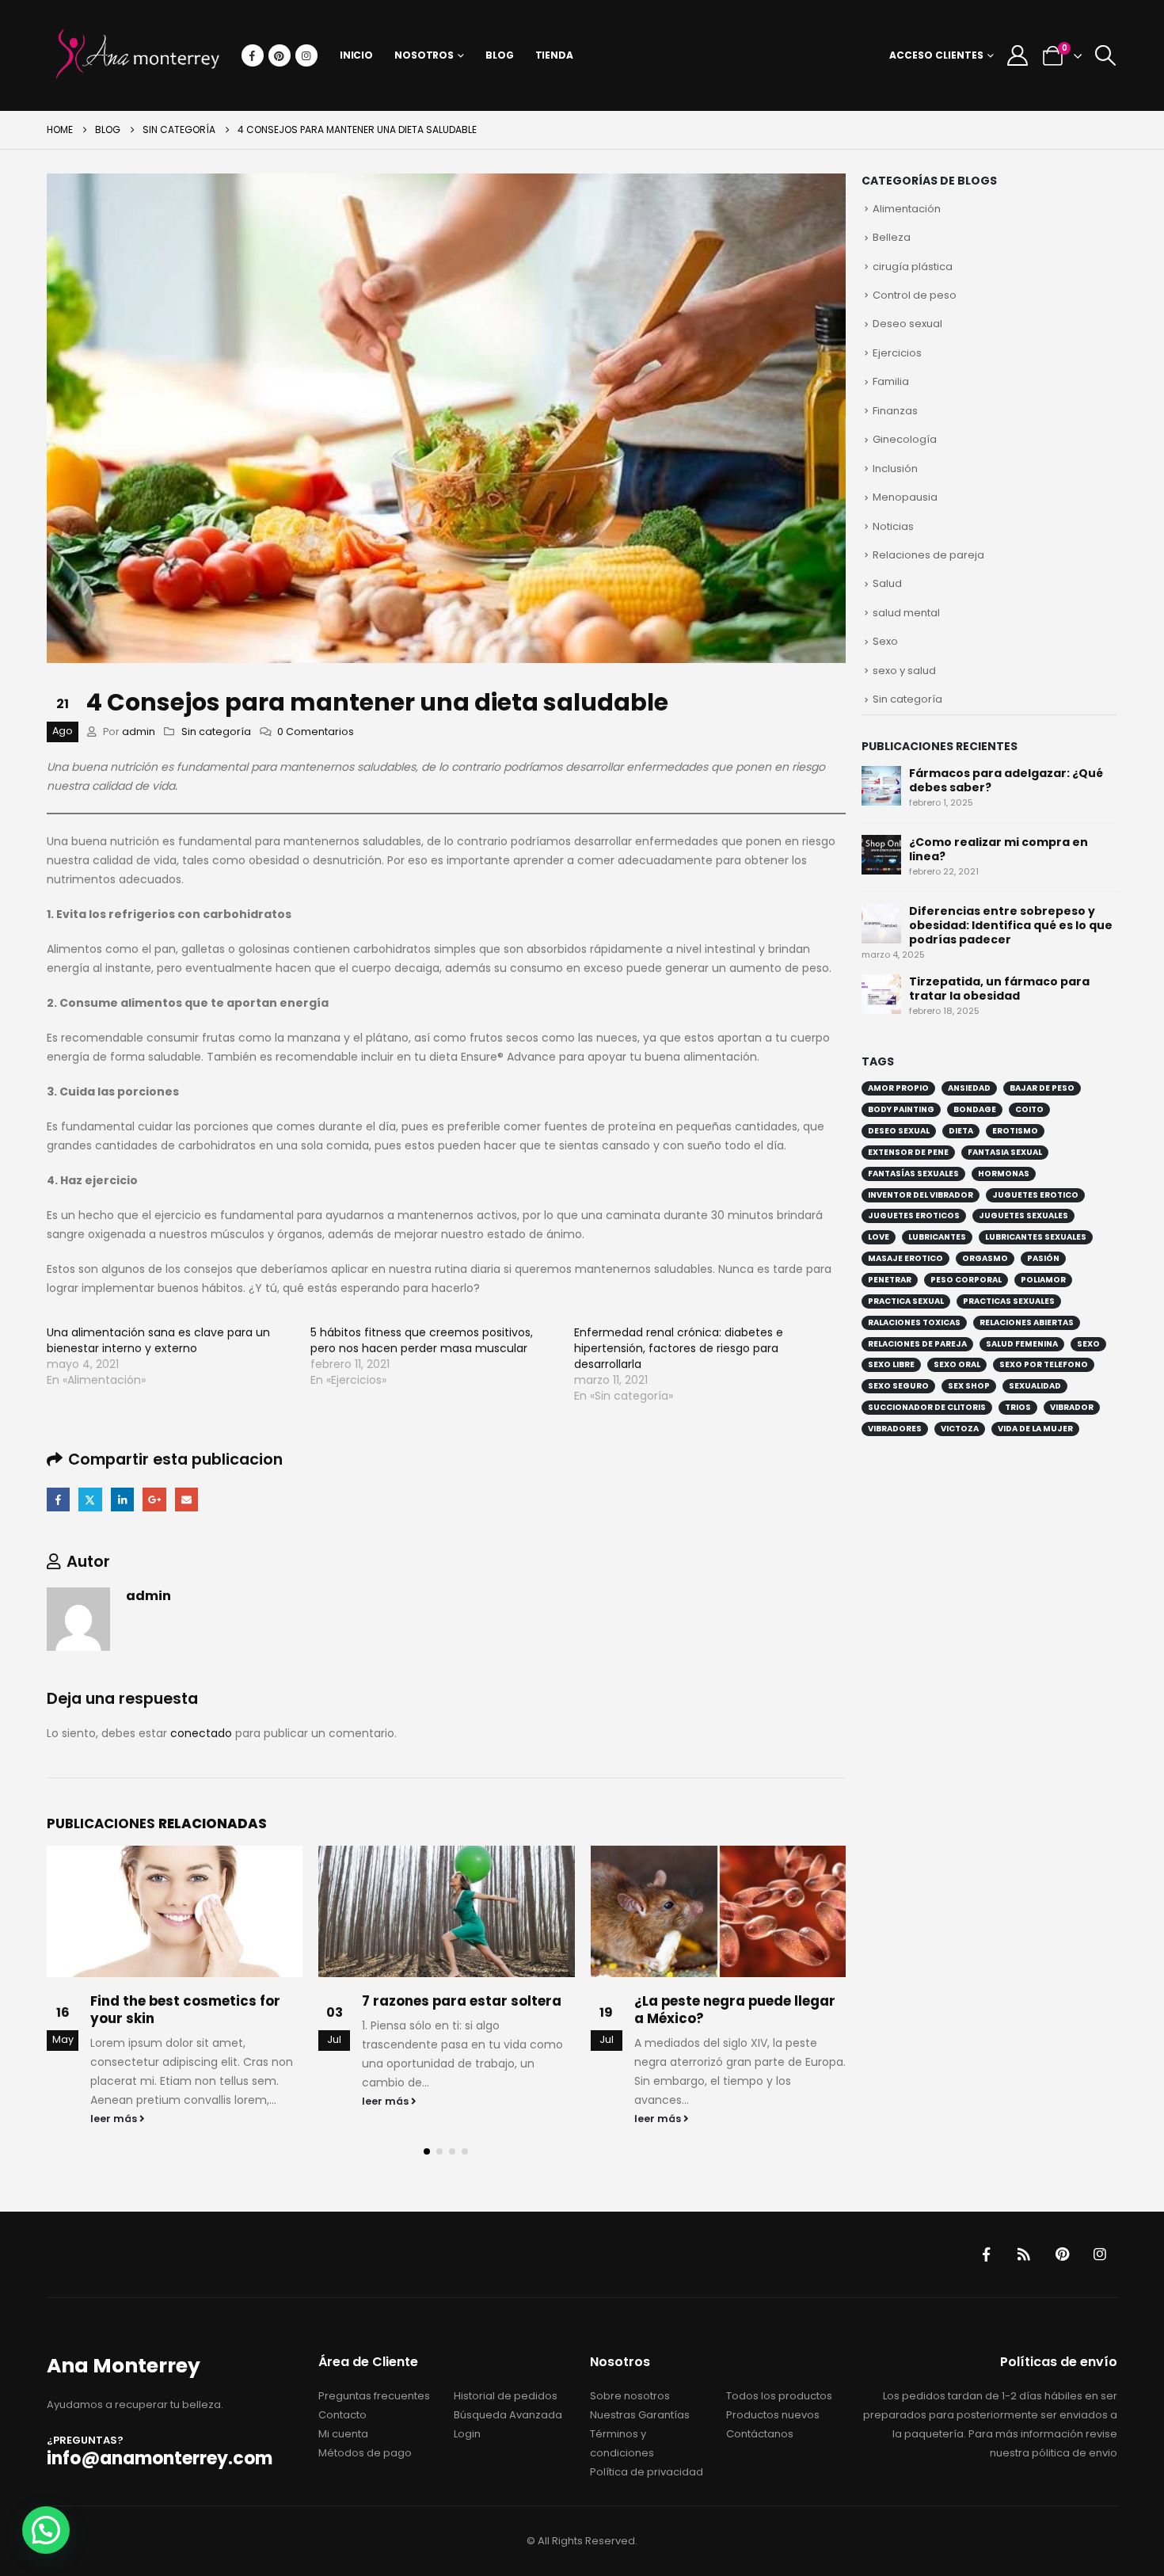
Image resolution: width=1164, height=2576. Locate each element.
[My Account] (1017, 55)
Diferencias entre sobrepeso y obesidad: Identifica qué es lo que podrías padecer (1011, 925)
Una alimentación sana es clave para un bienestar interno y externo (158, 1340)
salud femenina (1022, 1344)
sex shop (969, 1386)
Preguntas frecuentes (374, 2396)
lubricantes (937, 1237)
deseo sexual (899, 1131)
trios (1018, 1407)
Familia (891, 381)
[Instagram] (306, 55)
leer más (115, 2119)
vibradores (895, 1429)
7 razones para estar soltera (462, 2001)
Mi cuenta (343, 2434)
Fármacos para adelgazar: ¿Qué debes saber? (1006, 780)
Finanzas (895, 411)
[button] (1105, 55)
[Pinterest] (280, 55)
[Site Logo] (138, 55)
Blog (500, 55)
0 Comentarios (316, 732)
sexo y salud (904, 671)
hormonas (1004, 1174)
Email (186, 1499)
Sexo (885, 641)
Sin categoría (216, 732)
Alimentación (907, 209)
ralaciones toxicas (914, 1322)
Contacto (342, 2415)
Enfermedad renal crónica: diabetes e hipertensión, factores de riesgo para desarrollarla (679, 1348)
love (879, 1237)
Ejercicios (897, 353)
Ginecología (905, 439)
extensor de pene (908, 1152)
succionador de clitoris (927, 1407)
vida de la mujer (1035, 1429)
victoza (960, 1429)
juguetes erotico (1035, 1195)
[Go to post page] (175, 1911)
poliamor (1043, 1280)
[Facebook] (253, 55)
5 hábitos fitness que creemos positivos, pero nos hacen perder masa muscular (422, 1340)
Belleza (892, 237)
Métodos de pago (365, 2453)
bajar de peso (1042, 1088)
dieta (961, 1131)
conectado (201, 1733)
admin (139, 732)
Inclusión (895, 469)
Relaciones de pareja (928, 555)
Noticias (893, 526)
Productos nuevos (773, 2415)
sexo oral (957, 1364)
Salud (887, 583)
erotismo (1015, 1131)
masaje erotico (905, 1258)
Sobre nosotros (630, 2396)
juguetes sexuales (1023, 1216)
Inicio (356, 55)
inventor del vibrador (921, 1195)
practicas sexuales (1009, 1301)
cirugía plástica (913, 267)
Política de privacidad (647, 2472)
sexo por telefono (1044, 1364)
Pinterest (1062, 2254)
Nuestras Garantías (640, 2415)
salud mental (906, 613)
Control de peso (915, 295)
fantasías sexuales (913, 1174)
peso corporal (966, 1280)
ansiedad (969, 1088)
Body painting (901, 1109)
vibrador (1072, 1407)
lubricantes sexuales (1036, 1237)
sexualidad (1035, 1386)
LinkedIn (122, 1499)
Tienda (554, 55)
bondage (975, 1109)
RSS (1024, 2254)
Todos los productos (779, 2396)
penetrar (890, 1280)
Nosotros (424, 55)
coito (1029, 1109)
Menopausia (905, 497)
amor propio (898, 1088)
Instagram (1100, 2254)
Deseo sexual (907, 324)
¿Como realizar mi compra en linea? (999, 849)
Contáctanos (760, 2434)
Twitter (90, 1499)
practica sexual (906, 1301)
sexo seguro (898, 1386)
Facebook (58, 1499)
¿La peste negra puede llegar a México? (735, 2010)
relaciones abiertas (1027, 1322)
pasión (1043, 1258)
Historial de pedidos (506, 2396)
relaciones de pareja (917, 1344)
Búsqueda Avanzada (508, 2415)
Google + (154, 1499)
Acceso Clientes (936, 55)
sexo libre (891, 1364)
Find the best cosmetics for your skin (185, 2010)
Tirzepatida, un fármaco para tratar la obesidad (999, 989)
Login (467, 2434)
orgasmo (985, 1258)
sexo (1088, 1344)
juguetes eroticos (914, 1216)
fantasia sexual (1005, 1152)
